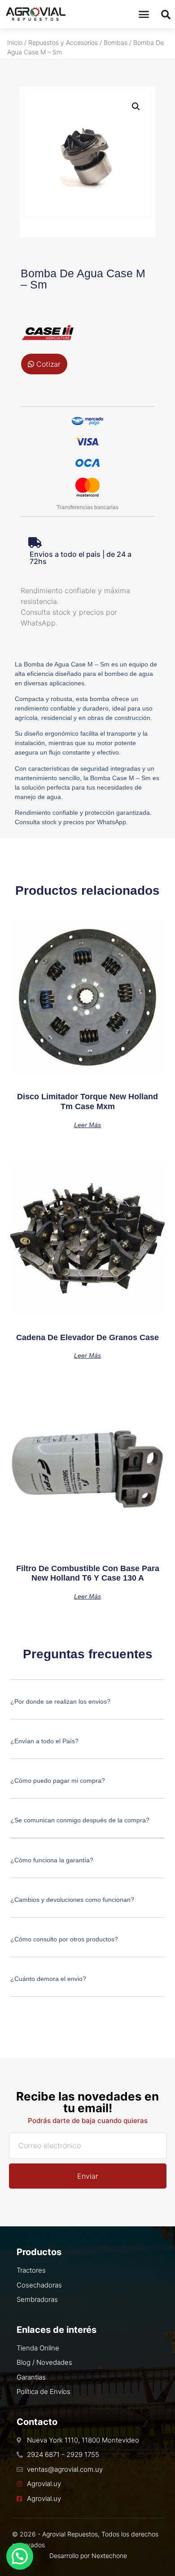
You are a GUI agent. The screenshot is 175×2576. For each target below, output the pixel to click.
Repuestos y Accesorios (63, 42)
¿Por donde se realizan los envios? (60, 1701)
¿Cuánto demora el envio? (48, 1979)
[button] (144, 14)
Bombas (116, 42)
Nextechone (109, 2556)
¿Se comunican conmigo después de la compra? (80, 1820)
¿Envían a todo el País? (44, 1741)
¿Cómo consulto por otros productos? (64, 1939)
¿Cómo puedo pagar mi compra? (58, 1781)
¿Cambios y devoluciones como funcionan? (72, 1900)
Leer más (87, 1125)
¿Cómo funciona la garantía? (52, 1860)
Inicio (15, 42)
